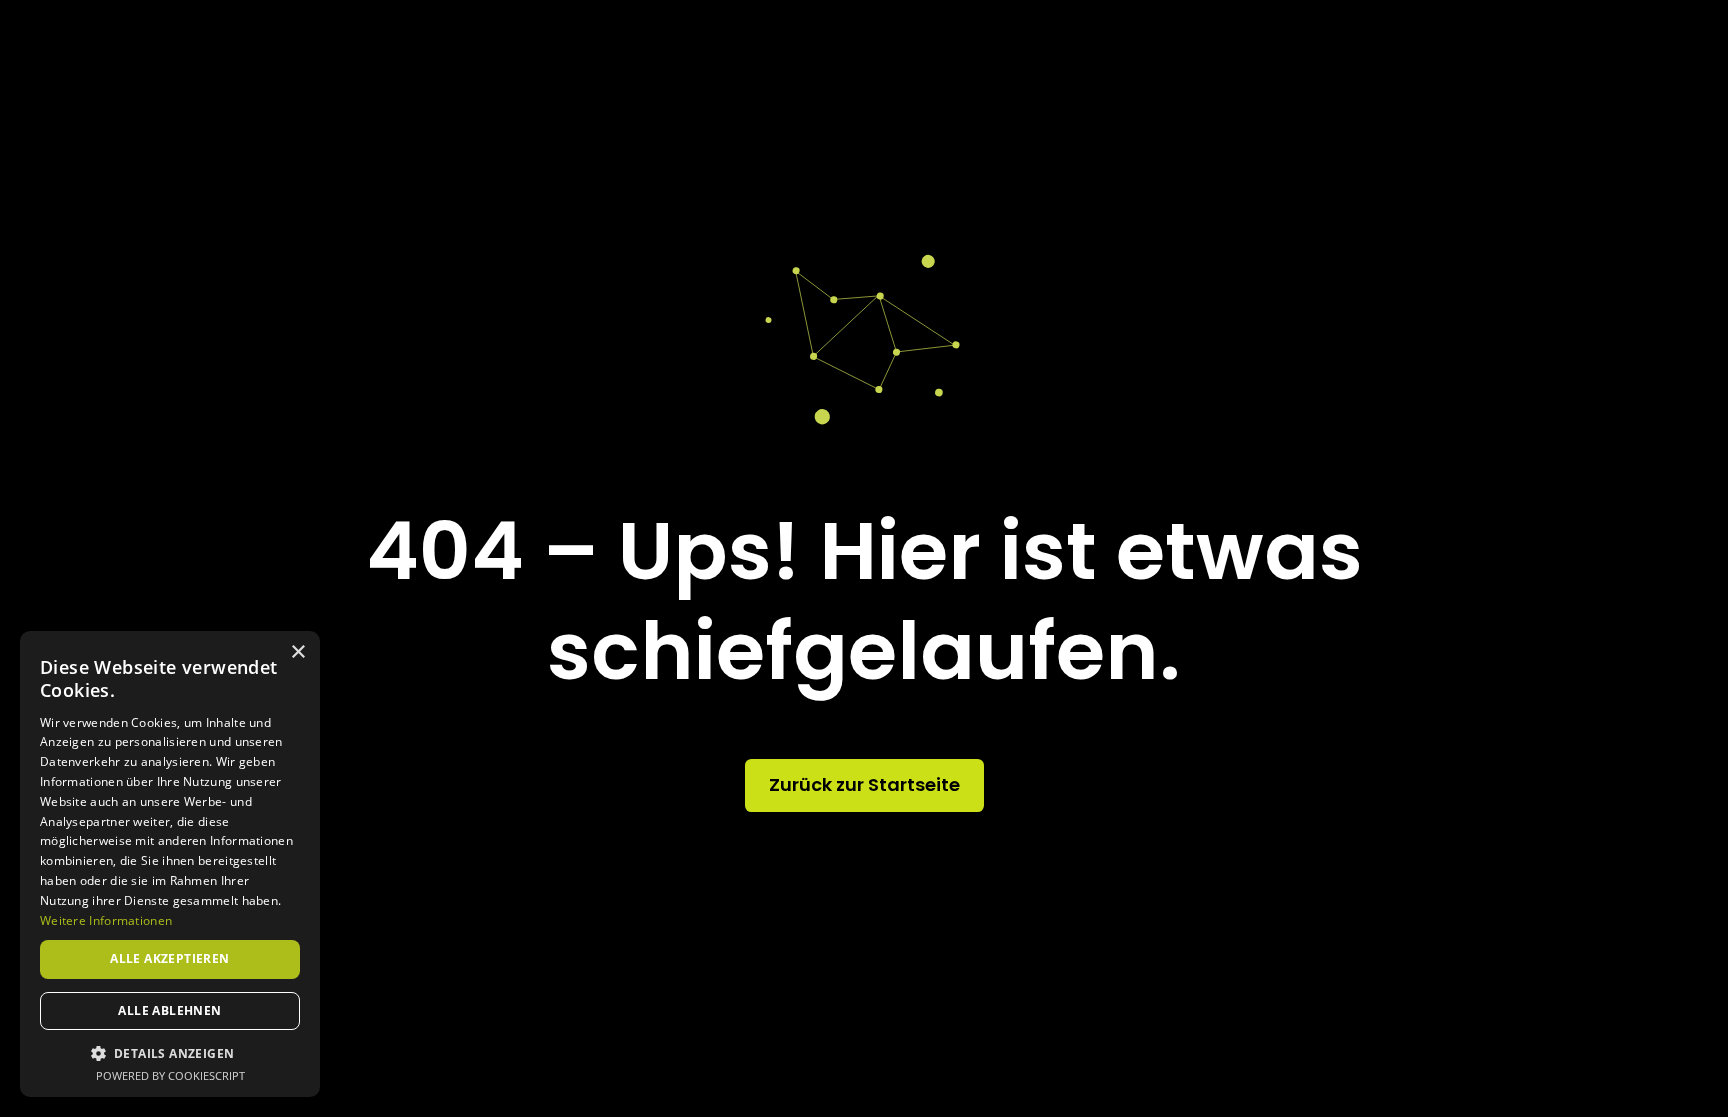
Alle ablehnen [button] (169, 1010)
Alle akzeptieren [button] (169, 958)
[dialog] (170, 864)
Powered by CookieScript (170, 1075)
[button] (170, 1053)
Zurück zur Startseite (864, 784)
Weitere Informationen (106, 920)
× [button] (297, 652)
